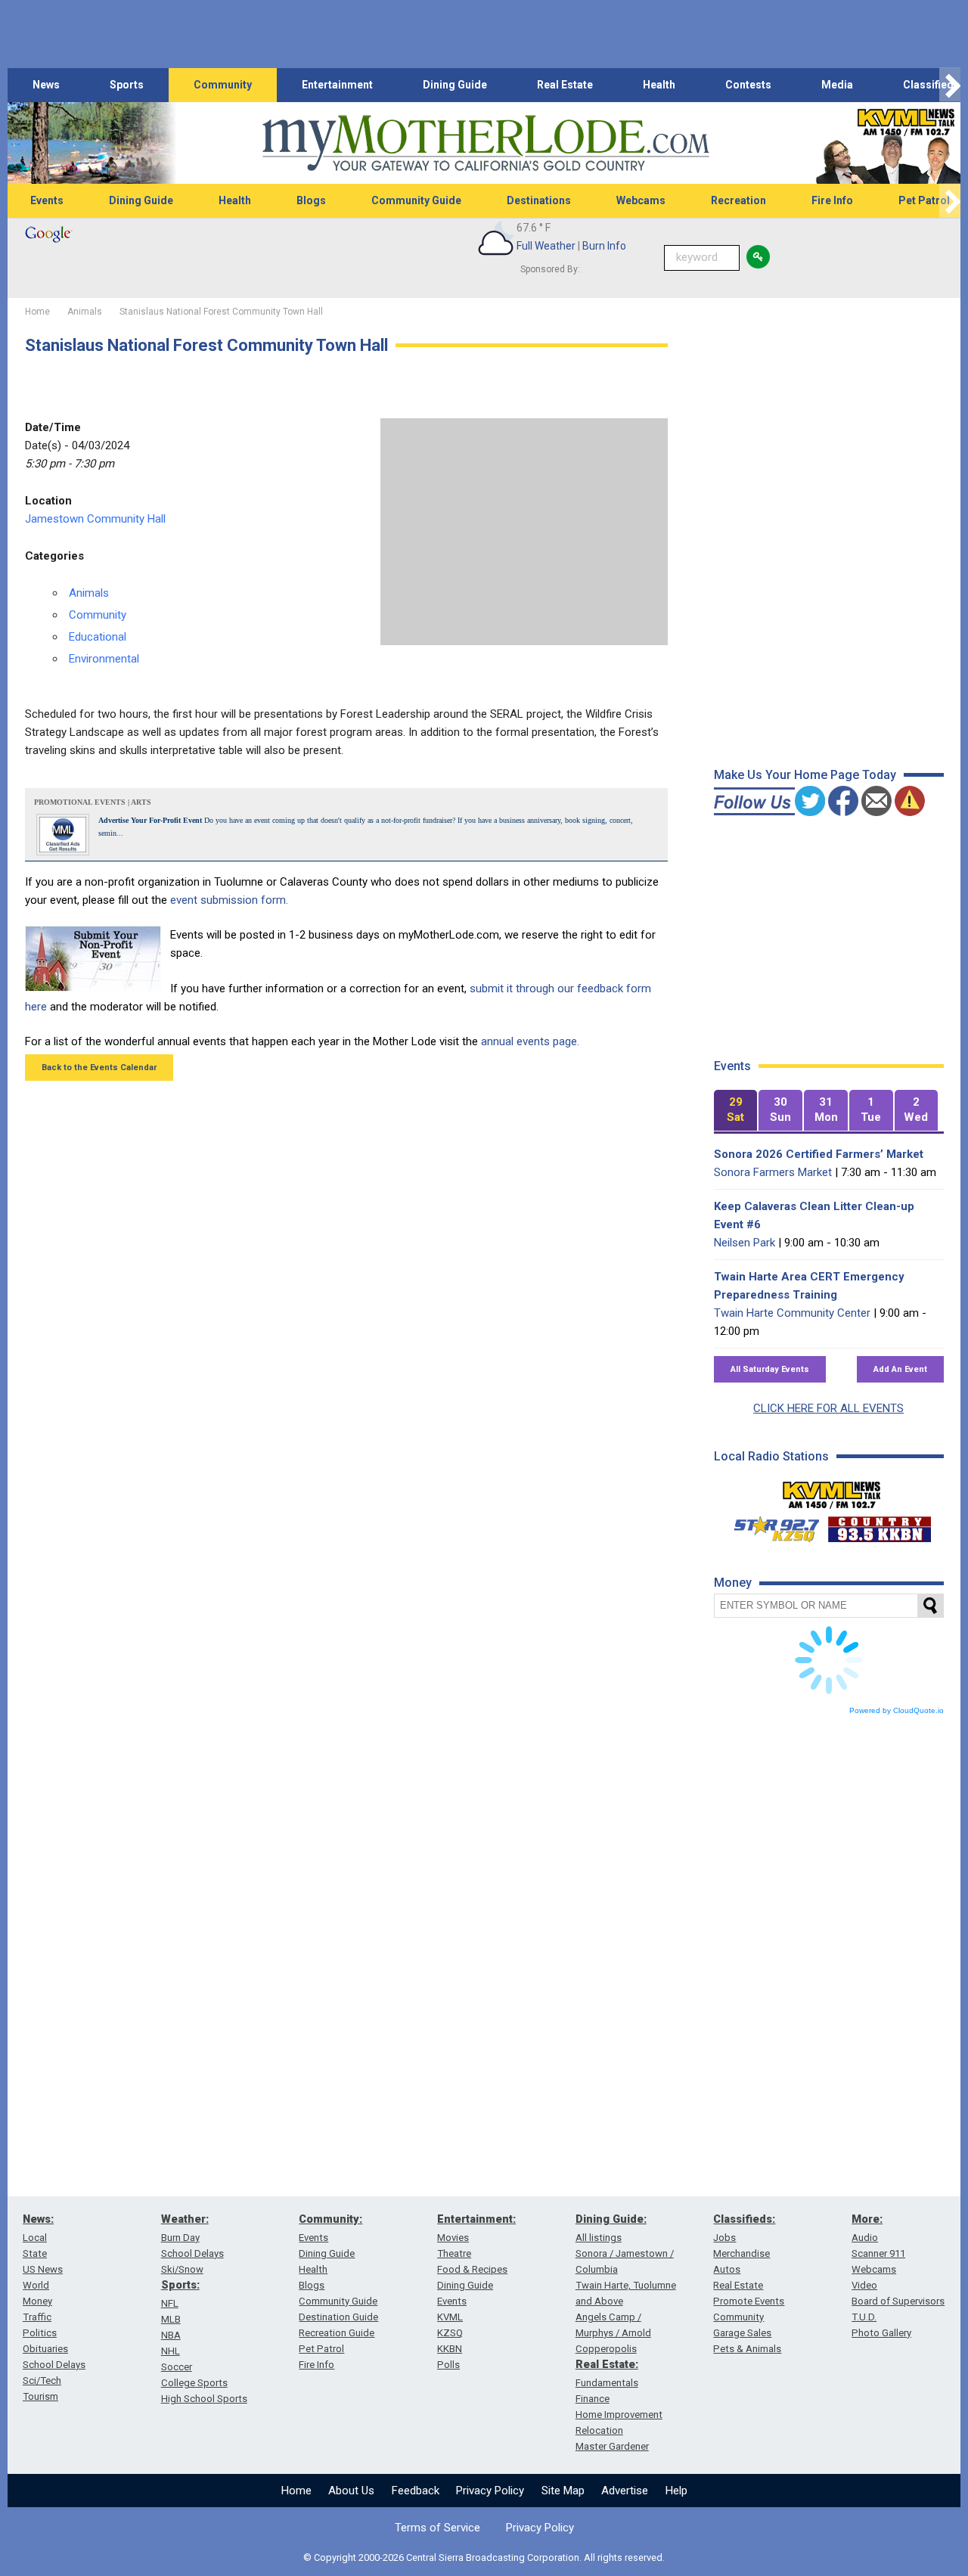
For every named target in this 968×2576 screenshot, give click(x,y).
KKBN (450, 2349)
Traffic (37, 2317)
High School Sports (204, 2399)
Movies (453, 2238)
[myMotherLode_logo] (486, 143)
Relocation (599, 2430)
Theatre (454, 2253)
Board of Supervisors (898, 2301)
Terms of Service (437, 2528)
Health (659, 85)
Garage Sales (742, 2333)
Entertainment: (476, 2219)
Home (296, 2491)
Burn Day (180, 2238)
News (46, 85)
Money (37, 2301)
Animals (89, 593)
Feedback (416, 2491)
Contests (748, 85)
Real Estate (565, 85)
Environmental (104, 659)
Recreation (738, 200)
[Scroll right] (950, 85)
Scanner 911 (878, 2253)
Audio (865, 2238)
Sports (127, 85)
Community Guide (416, 200)
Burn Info (604, 246)
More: (867, 2219)
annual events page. (530, 1041)
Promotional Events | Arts (93, 802)
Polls (448, 2365)
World (36, 2285)
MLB (171, 2319)
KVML (450, 2317)
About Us (351, 2491)
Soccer (177, 2367)
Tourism (40, 2396)
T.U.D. (864, 2317)
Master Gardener (612, 2446)
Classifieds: (744, 2219)
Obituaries (45, 2349)
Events (47, 200)
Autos (727, 2269)
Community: (330, 2219)
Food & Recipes (472, 2269)
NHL (171, 2351)
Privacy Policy (490, 2491)
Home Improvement (619, 2415)
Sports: (180, 2285)
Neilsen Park (745, 1243)
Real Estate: (607, 2364)
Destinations (539, 200)
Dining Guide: (611, 2219)
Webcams (641, 200)
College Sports (194, 2383)
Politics (40, 2333)
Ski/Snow (182, 2269)
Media (837, 85)
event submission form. (229, 900)
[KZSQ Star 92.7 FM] (770, 1525)
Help (676, 2491)
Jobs (724, 2238)
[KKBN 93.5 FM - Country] (879, 1525)
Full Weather (546, 246)
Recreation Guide (337, 2333)
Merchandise (742, 2253)
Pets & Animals (747, 2349)
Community (223, 85)
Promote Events (749, 2301)
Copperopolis (606, 2349)
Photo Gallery (881, 2333)
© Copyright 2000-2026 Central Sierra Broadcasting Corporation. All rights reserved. (484, 2557)
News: (38, 2219)
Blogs (311, 200)
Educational (98, 637)
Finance (593, 2399)
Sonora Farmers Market (773, 1172)
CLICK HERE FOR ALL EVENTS (828, 1408)
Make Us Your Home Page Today (805, 775)
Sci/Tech (42, 2380)
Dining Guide (455, 85)
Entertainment (337, 85)
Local (35, 2238)
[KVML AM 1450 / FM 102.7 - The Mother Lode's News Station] (832, 1491)
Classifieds (931, 85)
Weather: (185, 2219)
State (35, 2253)
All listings (599, 2238)
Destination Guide (338, 2317)
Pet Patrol (321, 2349)
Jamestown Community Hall (95, 519)
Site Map (563, 2491)
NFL (170, 2303)
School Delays (54, 2365)
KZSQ (450, 2333)
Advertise (625, 2491)
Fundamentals (607, 2383)
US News (43, 2269)
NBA (171, 2335)
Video (864, 2285)
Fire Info (832, 200)
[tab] (736, 1111)
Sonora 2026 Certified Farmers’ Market (819, 1154)
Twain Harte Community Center (792, 1313)
